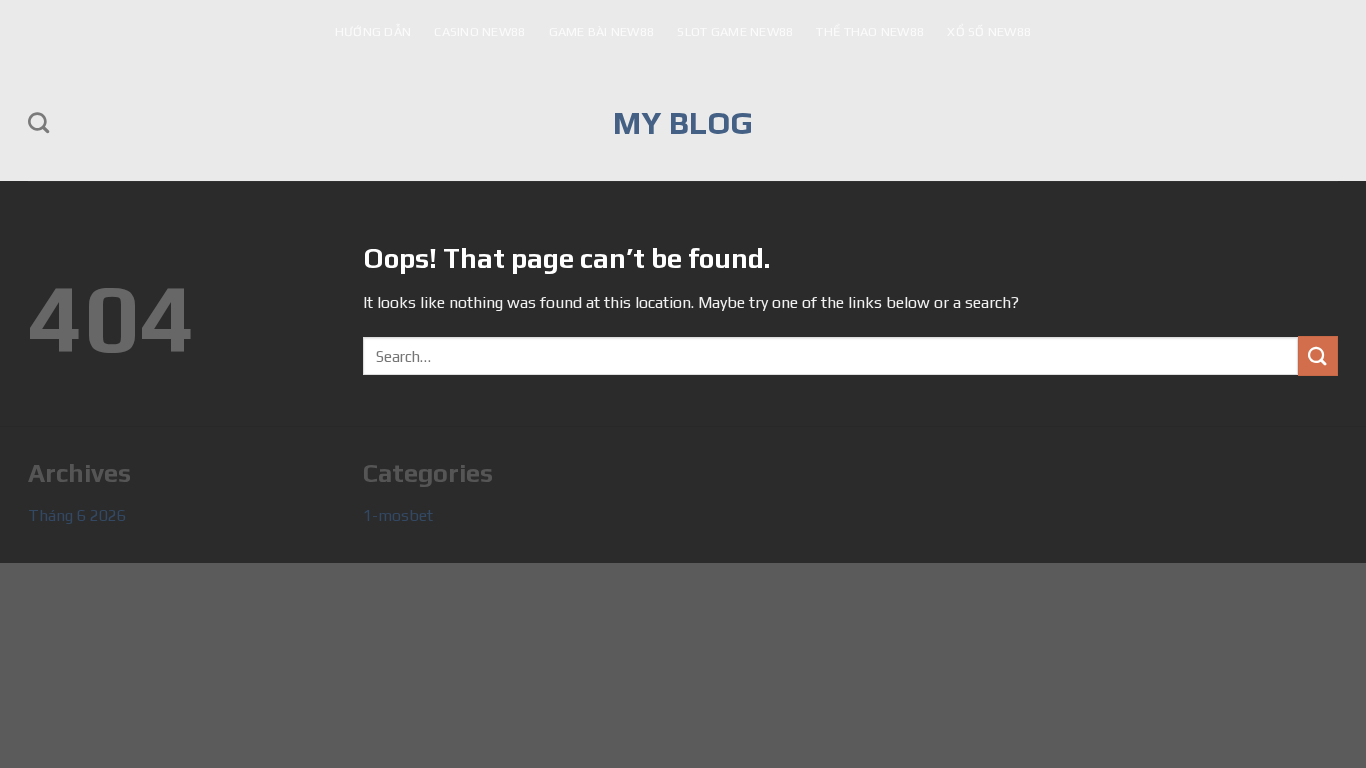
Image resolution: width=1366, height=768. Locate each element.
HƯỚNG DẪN (373, 31)
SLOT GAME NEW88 (735, 31)
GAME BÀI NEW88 (602, 31)
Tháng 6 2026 (77, 515)
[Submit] (1318, 355)
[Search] (38, 122)
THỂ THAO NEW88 (870, 31)
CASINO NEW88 (479, 31)
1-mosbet (398, 515)
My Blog (683, 123)
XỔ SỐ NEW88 (989, 31)
